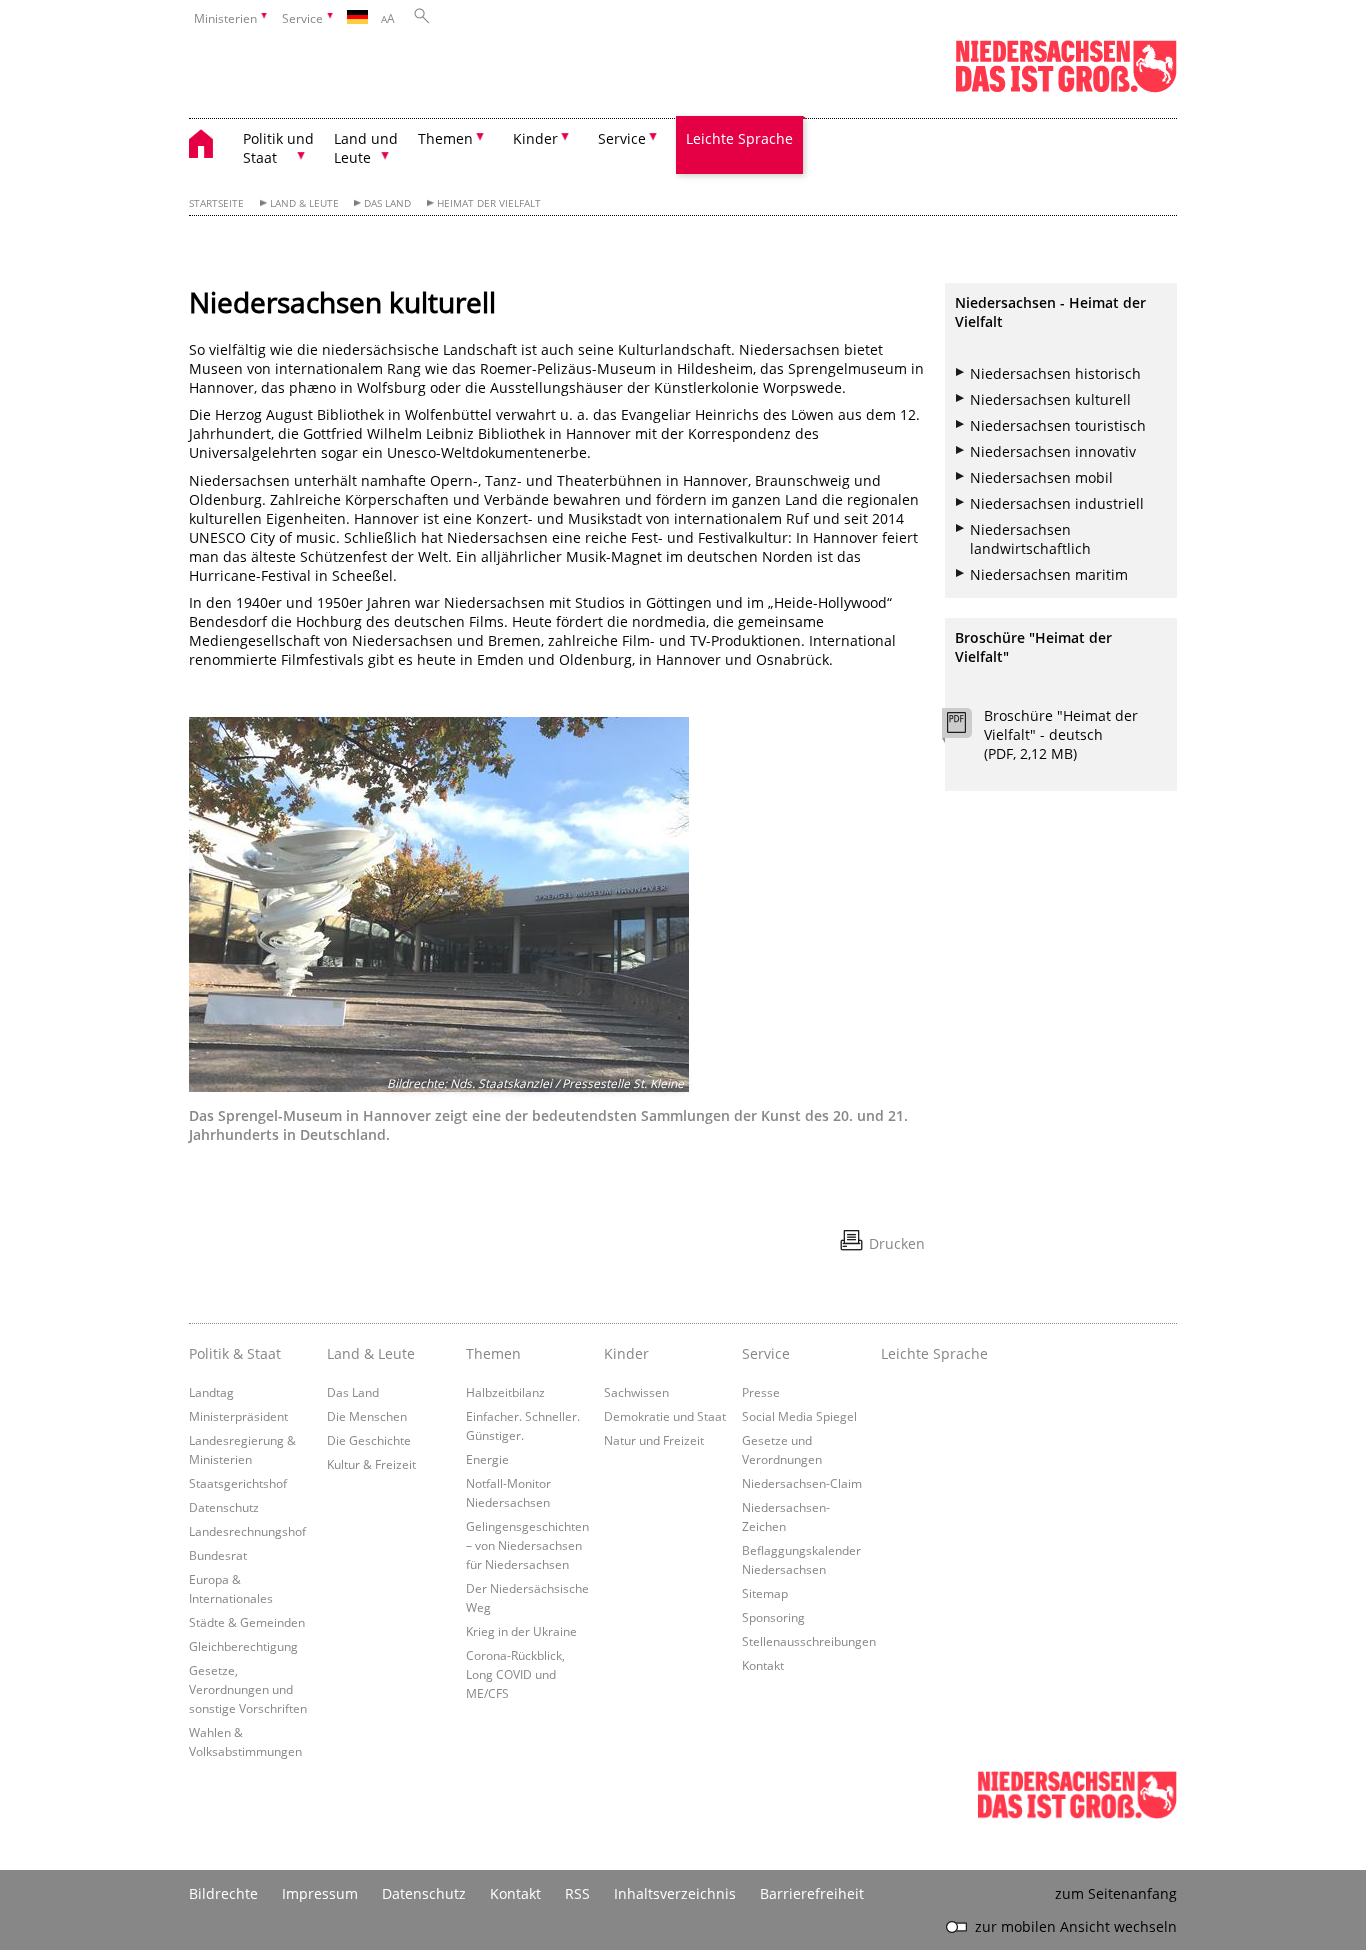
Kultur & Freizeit (371, 1464)
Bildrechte (223, 1893)
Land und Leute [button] (366, 148)
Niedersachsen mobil (1041, 477)
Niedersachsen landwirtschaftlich (1030, 539)
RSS (577, 1893)
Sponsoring (773, 1617)
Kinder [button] (535, 138)
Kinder (626, 1353)
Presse (761, 1392)
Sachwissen (636, 1392)
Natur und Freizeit (654, 1440)
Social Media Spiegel (799, 1416)
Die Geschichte (369, 1440)
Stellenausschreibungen (809, 1641)
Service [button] (622, 138)
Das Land (387, 203)
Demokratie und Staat (665, 1416)
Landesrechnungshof (247, 1531)
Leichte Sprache (739, 138)
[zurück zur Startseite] (211, 146)
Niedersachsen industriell (1057, 503)
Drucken (897, 1243)
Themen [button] (445, 138)
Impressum (320, 1893)
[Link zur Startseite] (1066, 88)
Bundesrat (218, 1555)
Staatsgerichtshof (238, 1483)
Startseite (216, 203)
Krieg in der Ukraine (521, 1631)
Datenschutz (224, 1507)
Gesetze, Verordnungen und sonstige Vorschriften (248, 1689)
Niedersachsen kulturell (1050, 399)
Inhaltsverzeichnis (675, 1893)
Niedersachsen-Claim (802, 1483)
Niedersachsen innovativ (1053, 451)
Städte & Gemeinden (247, 1622)
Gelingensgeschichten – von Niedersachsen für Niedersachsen (527, 1545)
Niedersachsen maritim (1049, 574)
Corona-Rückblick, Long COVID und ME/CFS (515, 1674)
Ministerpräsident (238, 1416)
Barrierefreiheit (812, 1893)
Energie (487, 1459)
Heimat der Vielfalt (489, 203)
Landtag (211, 1392)
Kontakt (763, 1665)
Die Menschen (367, 1416)
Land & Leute (304, 203)
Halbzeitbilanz (505, 1392)
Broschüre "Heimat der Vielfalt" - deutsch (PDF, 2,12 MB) (1061, 734)
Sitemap (765, 1593)
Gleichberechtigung (243, 1646)
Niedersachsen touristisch (1058, 425)
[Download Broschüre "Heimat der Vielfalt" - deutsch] (967, 728)
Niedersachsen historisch (1055, 373)
